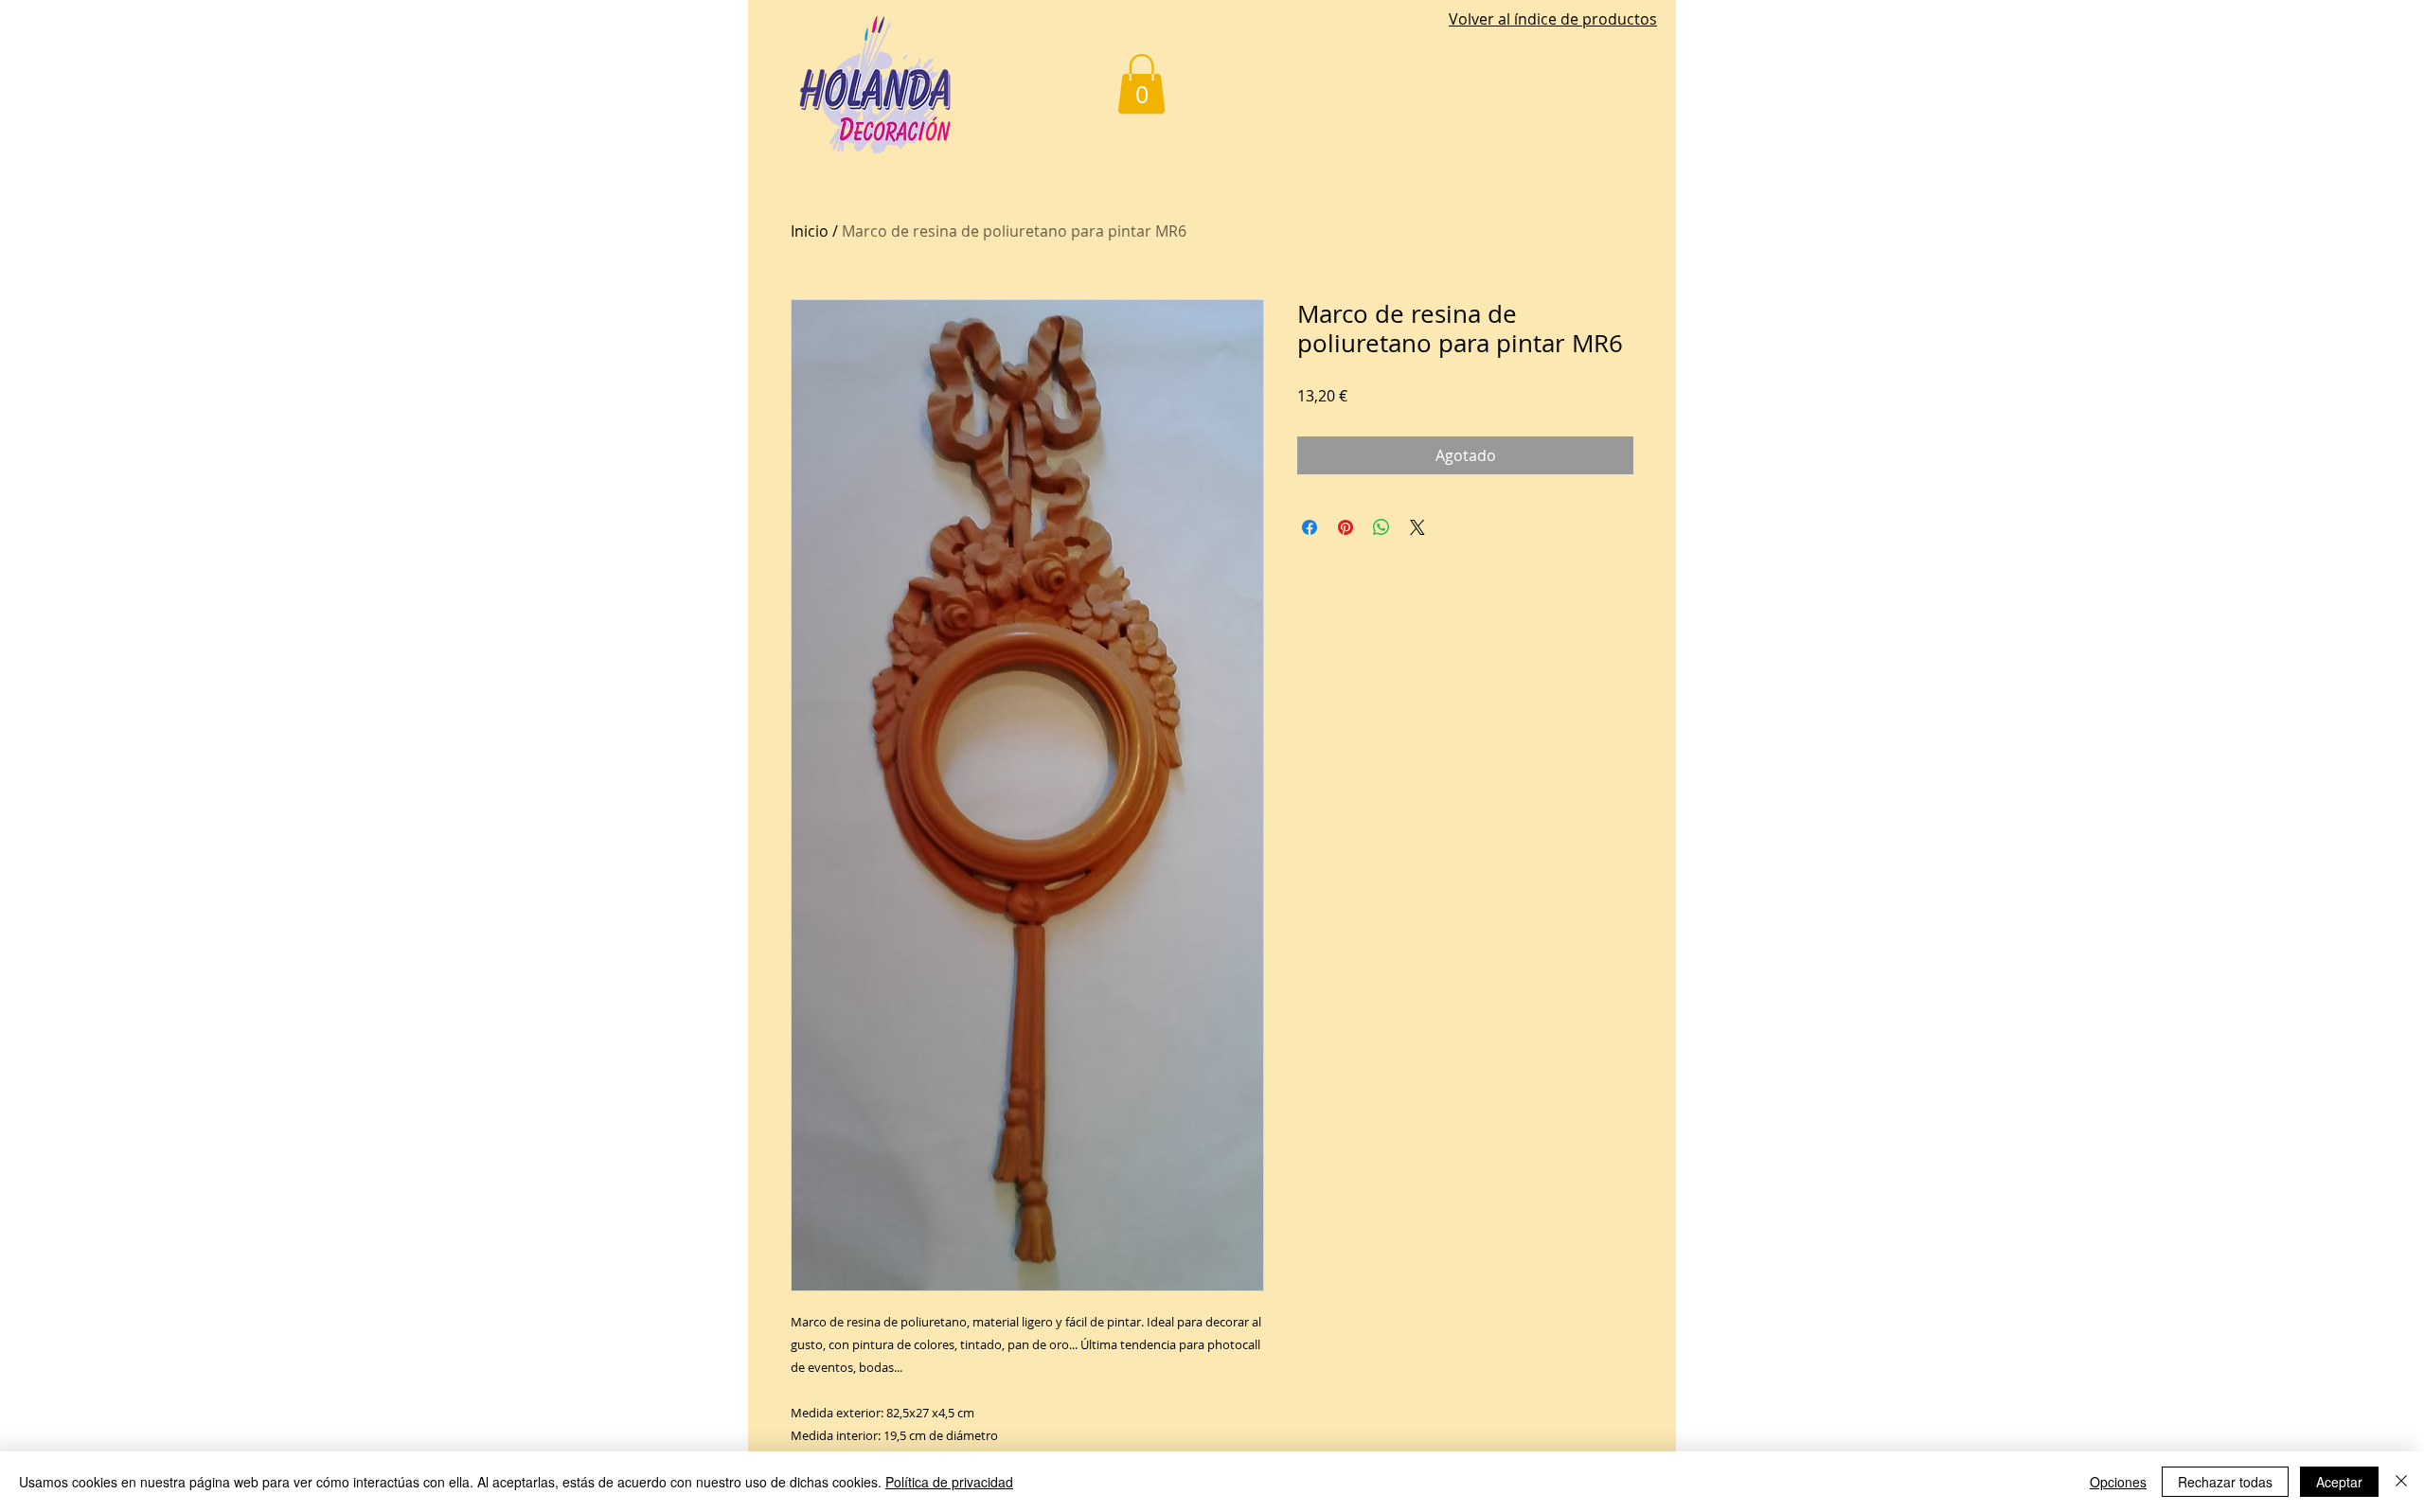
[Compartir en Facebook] (1310, 527)
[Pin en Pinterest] (1346, 527)
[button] (1141, 84)
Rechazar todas (2225, 1482)
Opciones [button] (2118, 1482)
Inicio (810, 231)
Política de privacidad (949, 1482)
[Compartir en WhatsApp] (1381, 527)
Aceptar (2339, 1482)
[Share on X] (1417, 527)
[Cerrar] (2401, 1482)
